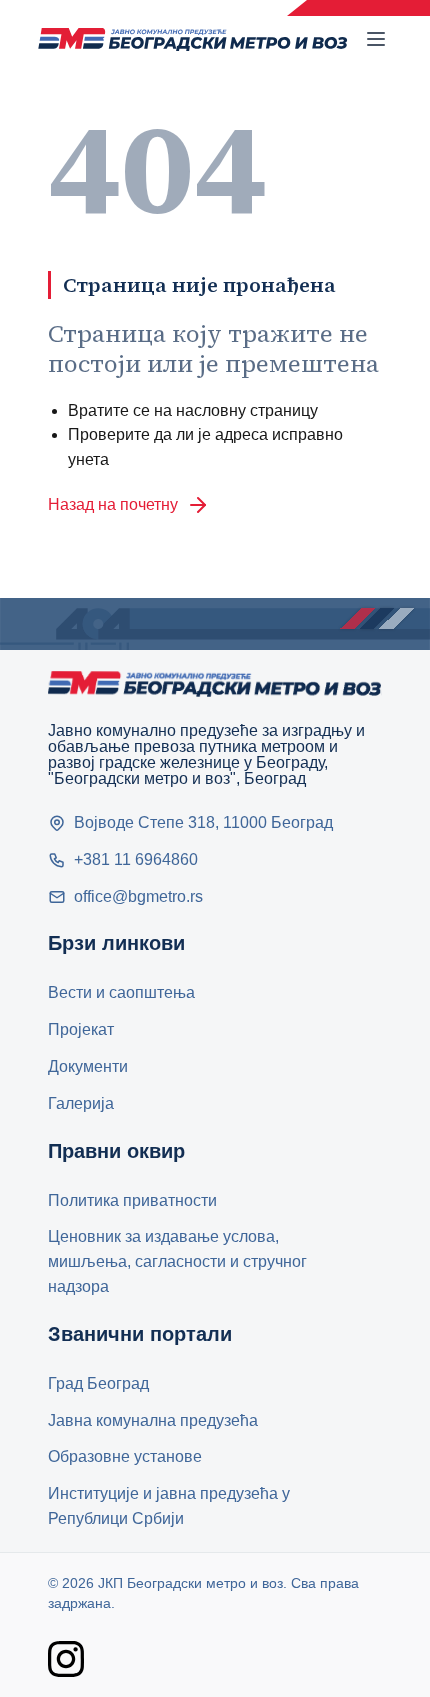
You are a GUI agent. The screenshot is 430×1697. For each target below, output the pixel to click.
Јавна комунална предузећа (153, 1420)
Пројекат (81, 1029)
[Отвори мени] (376, 39)
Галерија (81, 1103)
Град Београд (98, 1383)
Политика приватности (132, 1200)
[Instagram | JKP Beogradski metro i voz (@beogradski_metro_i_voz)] (66, 1659)
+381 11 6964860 (136, 859)
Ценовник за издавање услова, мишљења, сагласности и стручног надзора (177, 1261)
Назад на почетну (113, 504)
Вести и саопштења (121, 992)
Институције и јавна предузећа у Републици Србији (169, 1506)
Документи (88, 1066)
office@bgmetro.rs (138, 896)
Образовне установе (125, 1456)
